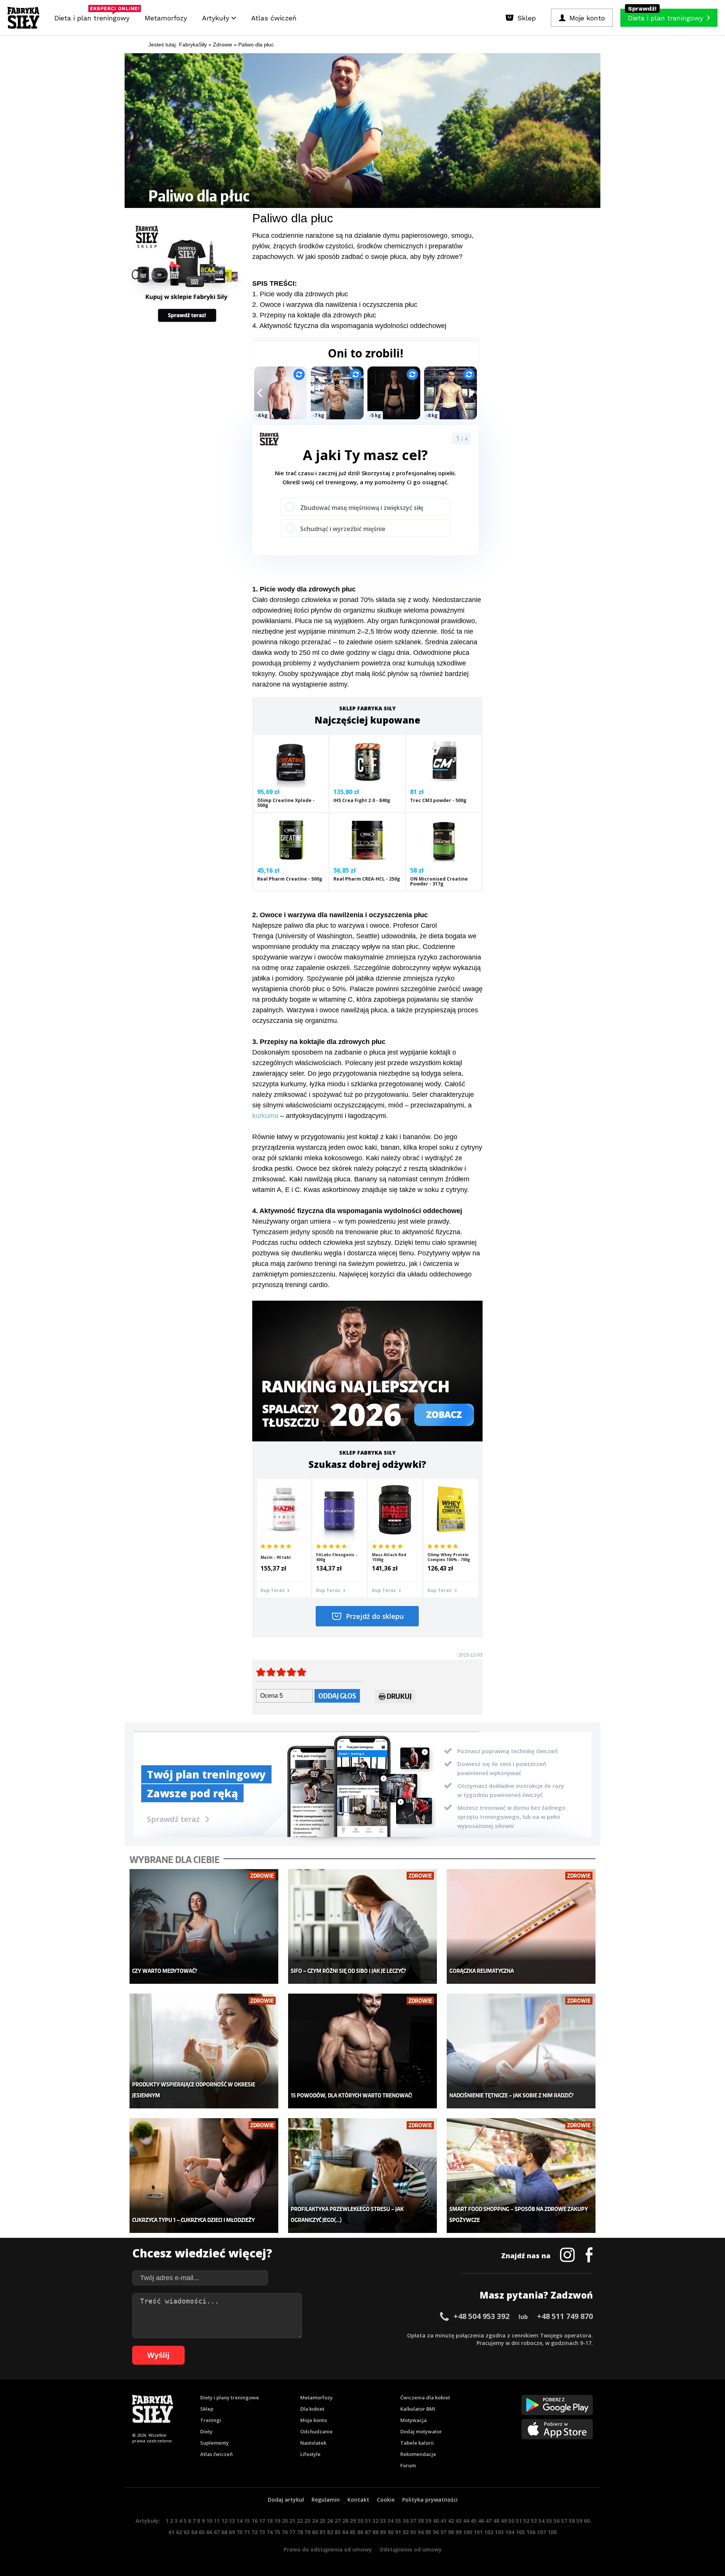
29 (353, 2521)
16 (255, 2521)
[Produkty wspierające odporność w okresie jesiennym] (204, 2051)
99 (458, 2532)
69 (232, 2532)
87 (368, 2532)
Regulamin (326, 2500)
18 (270, 2521)
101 (478, 2532)
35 (398, 2521)
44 (466, 2521)
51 (519, 2521)
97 (443, 2532)
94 (421, 2532)
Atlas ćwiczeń (274, 18)
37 (413, 2521)
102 (489, 2532)
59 (579, 2521)
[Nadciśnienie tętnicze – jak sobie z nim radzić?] (521, 2051)
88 (375, 2532)
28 (345, 2521)
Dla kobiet (312, 2409)
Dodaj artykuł (286, 2500)
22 (300, 2521)
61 (171, 2532)
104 (510, 2532)
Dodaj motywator (421, 2431)
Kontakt (358, 2500)
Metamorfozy (166, 18)
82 (330, 2532)
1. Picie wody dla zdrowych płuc (300, 294)
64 (194, 2532)
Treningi (211, 2420)
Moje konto (314, 2420)
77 (292, 2532)
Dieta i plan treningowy (94, 16)
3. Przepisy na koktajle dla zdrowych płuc (314, 315)
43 (458, 2521)
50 (511, 2521)
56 (557, 2521)
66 (209, 2532)
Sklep (207, 2409)
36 (406, 2521)
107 (541, 2532)
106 (531, 2532)
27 (338, 2521)
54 (541, 2521)
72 (255, 2532)
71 (247, 2532)
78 (300, 2532)
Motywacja (413, 2420)
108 (552, 2532)
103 (499, 2532)
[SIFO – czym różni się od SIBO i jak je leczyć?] (363, 1927)
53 (534, 2521)
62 (179, 2532)
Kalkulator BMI (418, 2409)
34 (390, 2521)
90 (390, 2532)
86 (360, 2532)
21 (292, 2521)
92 (406, 2532)
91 (398, 2532)
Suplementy (214, 2443)
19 (277, 2521)
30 (360, 2521)
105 (520, 2532)
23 (307, 2521)
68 (224, 2532)
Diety (206, 2431)
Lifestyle (310, 2454)
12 (224, 2521)
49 (504, 2521)
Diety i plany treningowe (230, 2397)
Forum (408, 2465)
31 (368, 2521)
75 (277, 2532)
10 (209, 2521)
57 (564, 2521)
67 (217, 2532)
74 (270, 2532)
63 (187, 2532)
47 (489, 2521)
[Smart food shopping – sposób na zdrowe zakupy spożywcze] (521, 2176)
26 (330, 2521)
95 (428, 2532)
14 (239, 2521)
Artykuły (217, 18)
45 (474, 2521)
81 (322, 2532)
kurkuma (265, 1116)
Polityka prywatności (430, 2500)
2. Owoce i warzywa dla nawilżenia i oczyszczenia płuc (335, 305)
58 (572, 2521)
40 (436, 2521)
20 (285, 2521)
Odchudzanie (316, 2431)
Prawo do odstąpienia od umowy (328, 2549)
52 (526, 2521)
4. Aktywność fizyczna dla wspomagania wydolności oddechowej (349, 326)
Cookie (386, 2500)
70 (239, 2532)
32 (375, 2521)
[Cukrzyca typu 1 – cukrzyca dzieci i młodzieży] (204, 2176)
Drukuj (399, 1696)
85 (353, 2532)
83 (338, 2532)
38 (421, 2521)
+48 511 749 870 (565, 2316)
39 (428, 2521)
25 (322, 2521)
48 (496, 2521)
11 (217, 2521)
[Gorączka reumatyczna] (521, 1927)
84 (345, 2532)
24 (315, 2521)
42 (451, 2521)
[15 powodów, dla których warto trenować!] (363, 2051)
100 (467, 2532)
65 (202, 2532)
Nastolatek (313, 2443)
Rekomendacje (418, 2454)
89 (383, 2532)
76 (285, 2532)
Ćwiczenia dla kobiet (425, 2397)
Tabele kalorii (417, 2443)
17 (262, 2521)
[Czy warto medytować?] (204, 1927)
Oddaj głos (337, 1696)
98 (451, 2532)
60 (587, 2521)
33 (383, 2521)
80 (315, 2532)
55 (549, 2521)
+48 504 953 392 (481, 2316)
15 (247, 2521)
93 (413, 2532)
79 (307, 2532)
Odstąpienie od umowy (411, 2549)
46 (481, 2521)
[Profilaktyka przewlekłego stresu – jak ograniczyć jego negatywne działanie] (363, 2176)
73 (262, 2532)
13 (232, 2521)
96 (436, 2532)
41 (443, 2521)
